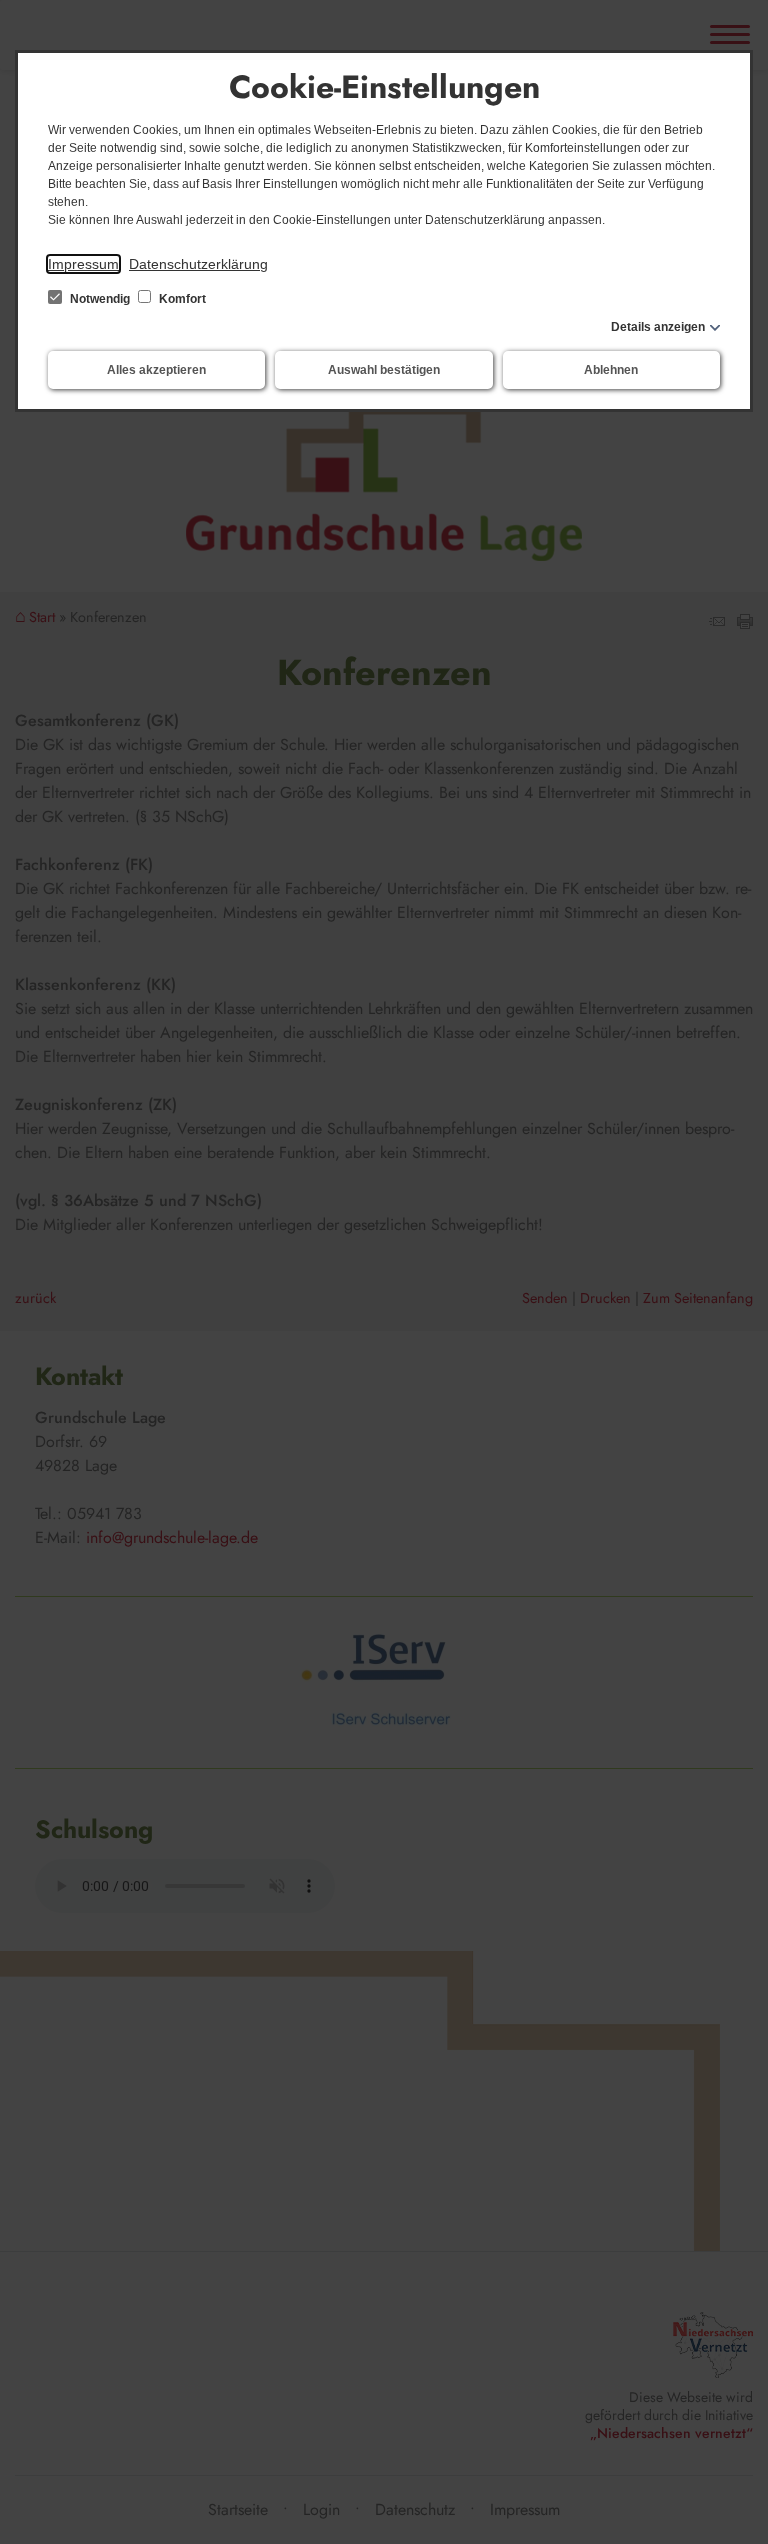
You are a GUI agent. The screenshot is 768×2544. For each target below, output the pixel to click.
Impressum (83, 264)
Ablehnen (611, 370)
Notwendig (100, 299)
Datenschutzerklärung (198, 264)
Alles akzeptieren (156, 370)
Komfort (181, 299)
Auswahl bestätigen (384, 370)
